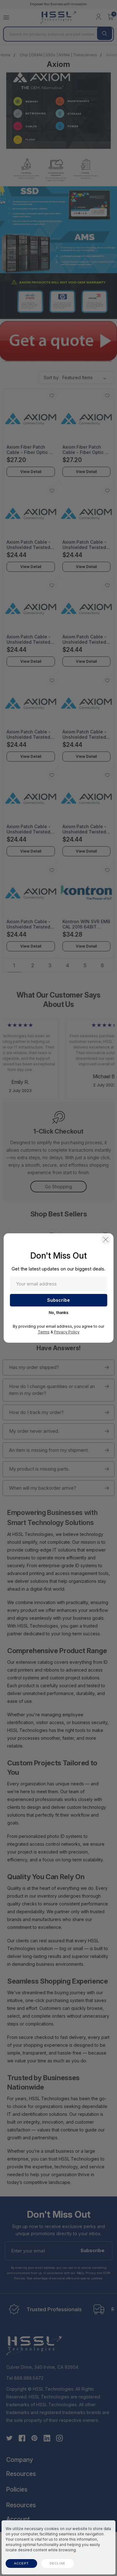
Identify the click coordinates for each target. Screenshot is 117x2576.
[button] (106, 1240)
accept (21, 2563)
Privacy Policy (67, 1332)
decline (58, 2563)
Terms (44, 1332)
